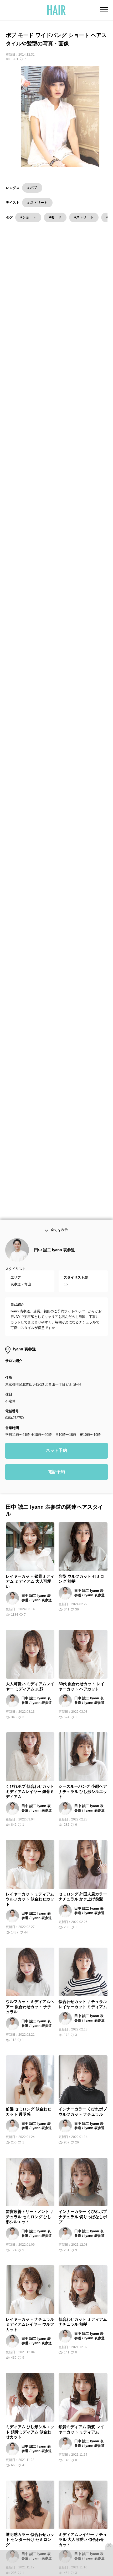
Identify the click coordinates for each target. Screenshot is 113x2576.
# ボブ (32, 188)
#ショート (28, 217)
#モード (55, 217)
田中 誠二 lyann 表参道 (55, 1255)
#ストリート (84, 217)
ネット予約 (56, 1456)
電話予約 (56, 1477)
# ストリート (37, 203)
